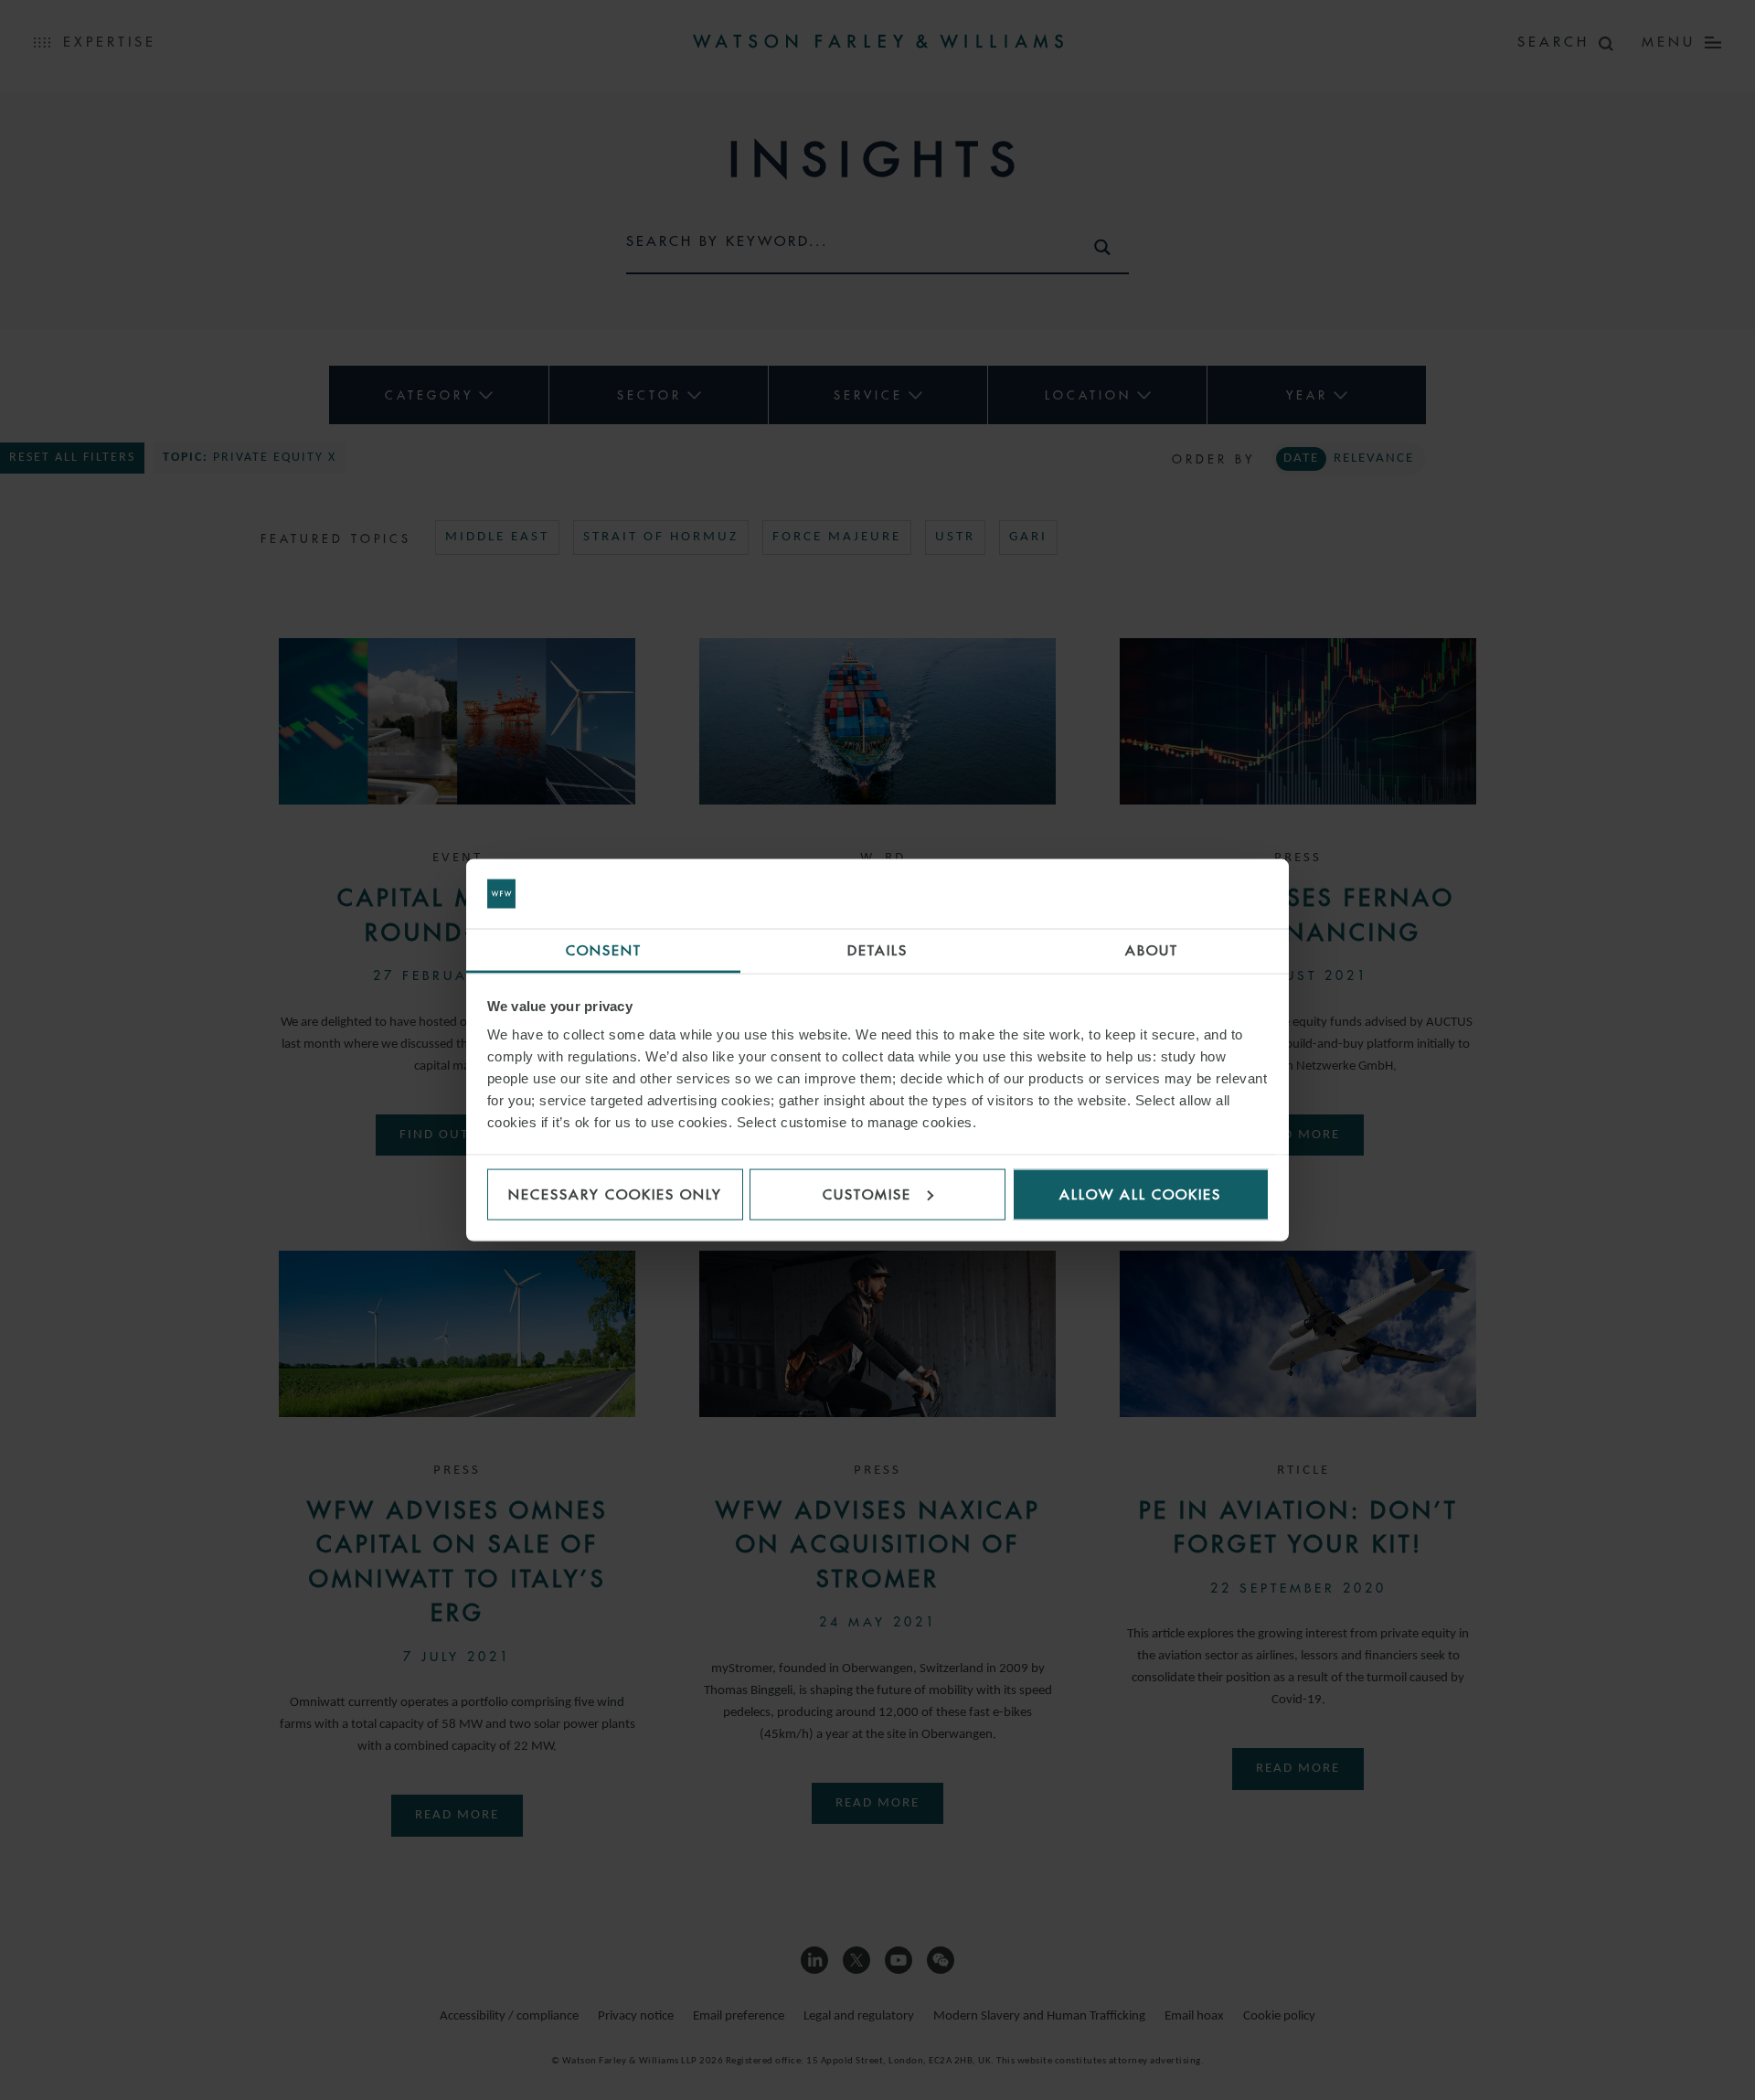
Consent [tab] (604, 950)
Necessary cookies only (615, 1194)
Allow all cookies (1140, 1194)
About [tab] (1152, 950)
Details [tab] (877, 950)
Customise (867, 1194)
